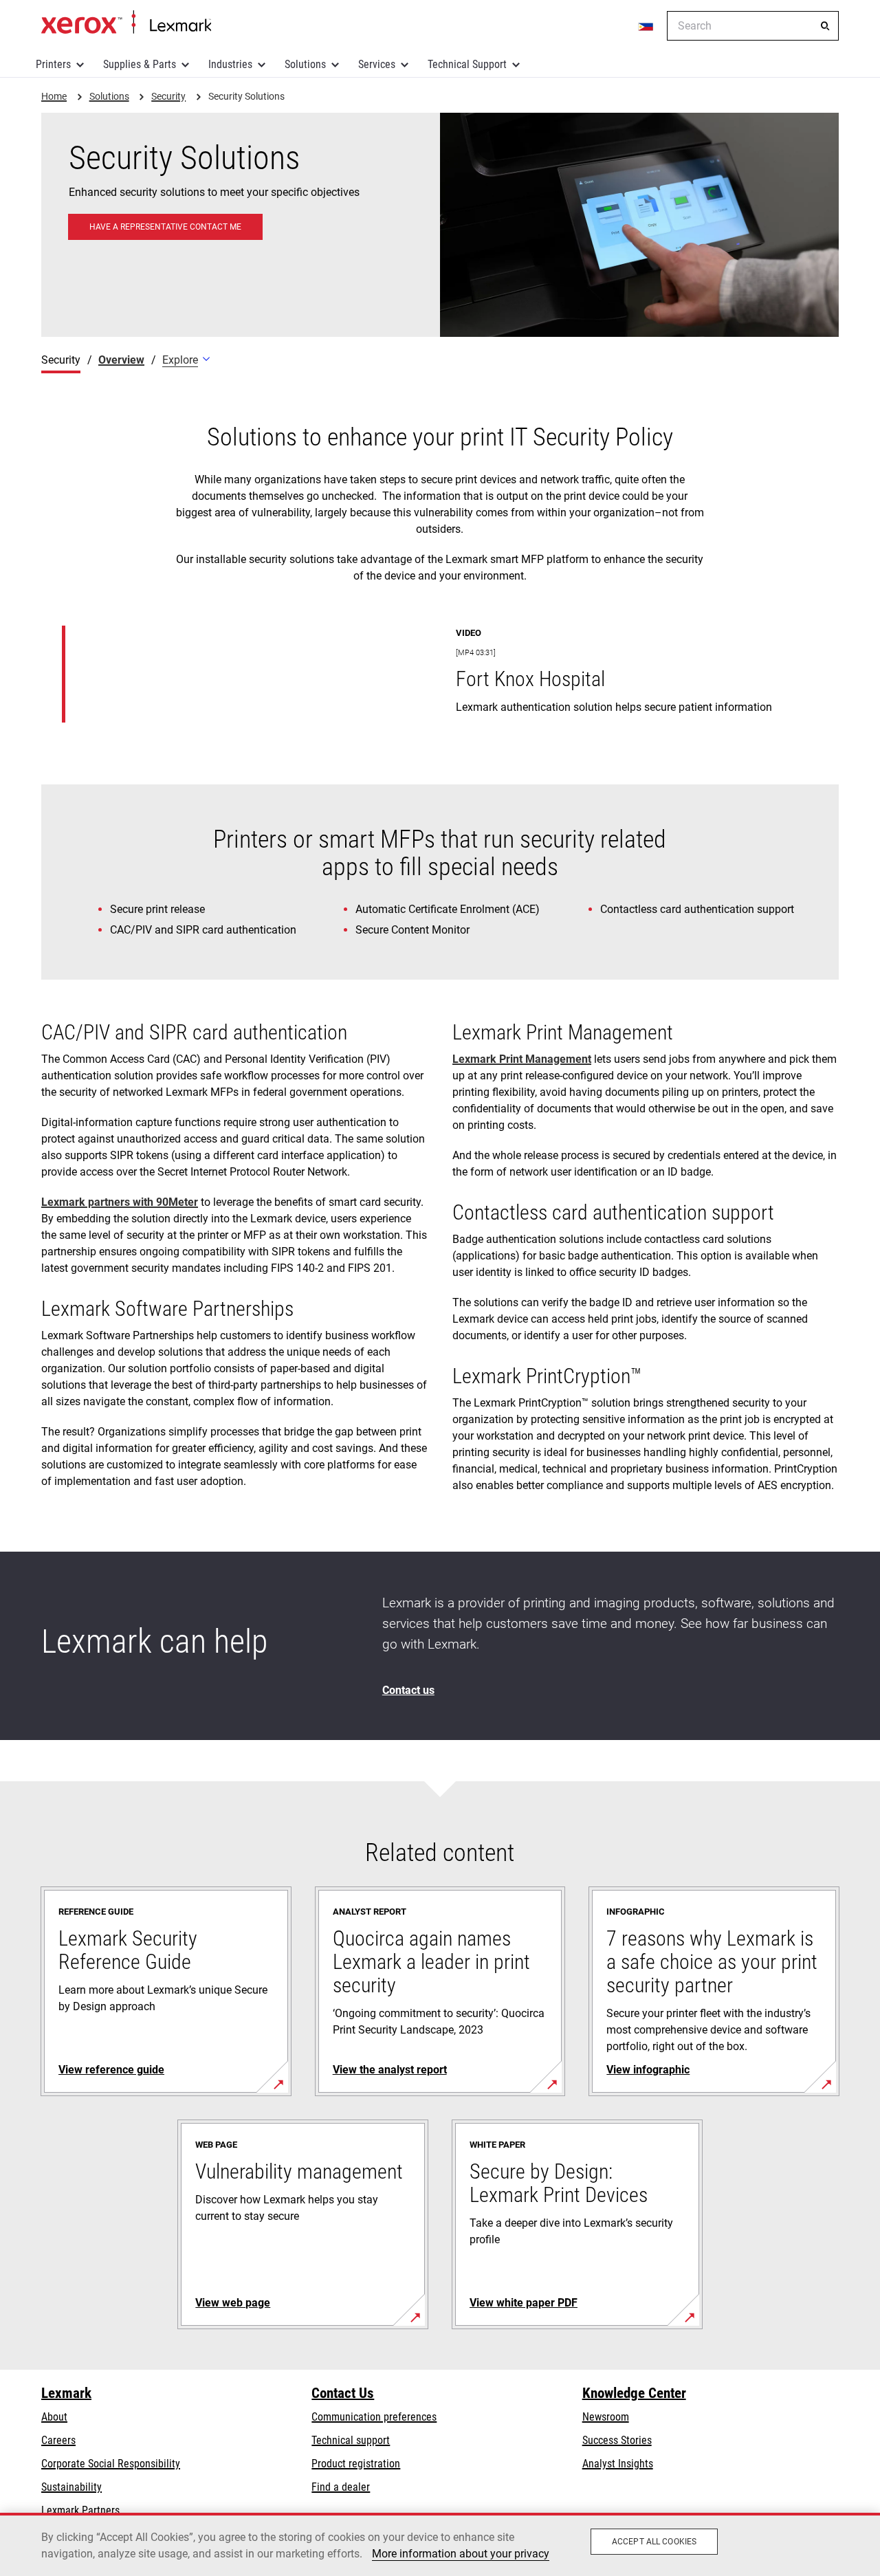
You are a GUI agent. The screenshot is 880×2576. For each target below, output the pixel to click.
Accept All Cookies (654, 2542)
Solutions (305, 64)
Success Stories (617, 2440)
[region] (440, 2544)
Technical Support (467, 64)
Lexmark (66, 2393)
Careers (58, 2440)
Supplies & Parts (140, 64)
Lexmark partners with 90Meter (120, 1202)
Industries (230, 64)
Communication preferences (374, 2417)
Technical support (351, 2440)
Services (377, 64)
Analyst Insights (618, 2464)
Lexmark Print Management (522, 1059)
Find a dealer (341, 2487)
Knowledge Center (634, 2393)
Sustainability (71, 2487)
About (54, 2417)
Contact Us (343, 2393)
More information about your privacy (461, 2554)
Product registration (356, 2464)
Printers (53, 64)
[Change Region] (646, 26)
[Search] (825, 26)
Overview (121, 360)
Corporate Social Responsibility (111, 2464)
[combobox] (753, 26)
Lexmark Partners (80, 2510)
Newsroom (606, 2417)
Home (126, 23)
